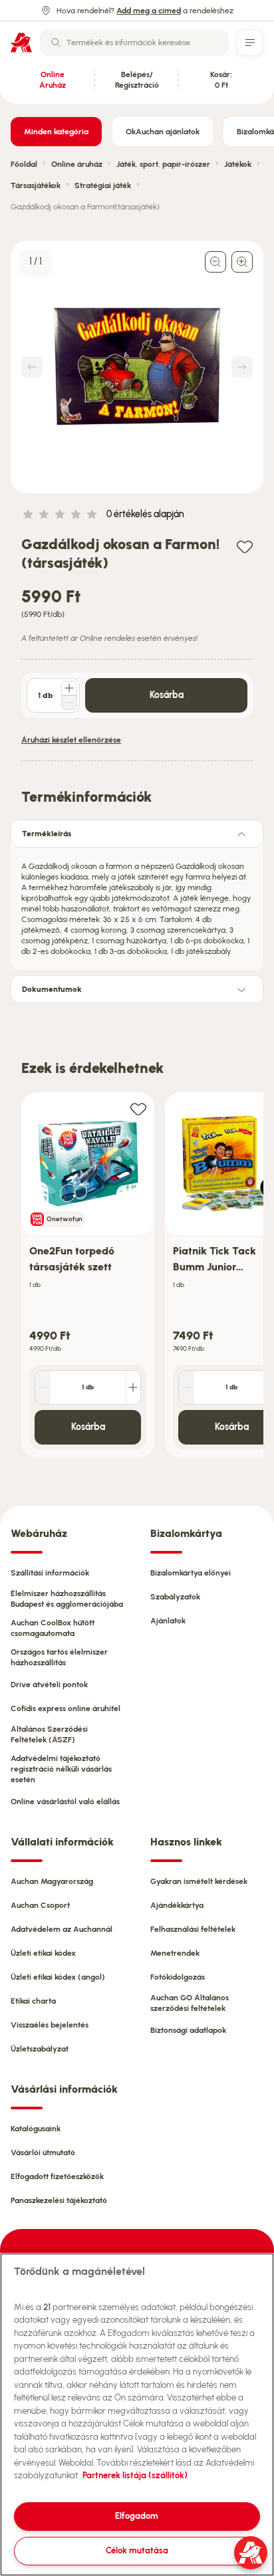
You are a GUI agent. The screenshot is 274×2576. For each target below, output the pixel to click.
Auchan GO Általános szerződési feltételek (190, 2003)
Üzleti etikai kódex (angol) (58, 1977)
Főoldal (24, 164)
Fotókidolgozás (178, 1977)
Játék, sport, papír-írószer (163, 164)
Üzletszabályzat (40, 2049)
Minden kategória (56, 132)
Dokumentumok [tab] (52, 989)
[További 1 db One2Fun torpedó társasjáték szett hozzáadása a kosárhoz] (133, 1387)
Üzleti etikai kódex (43, 1953)
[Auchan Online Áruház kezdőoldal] (21, 43)
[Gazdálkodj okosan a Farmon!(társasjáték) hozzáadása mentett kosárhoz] (245, 546)
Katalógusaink (36, 2129)
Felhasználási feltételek (193, 1929)
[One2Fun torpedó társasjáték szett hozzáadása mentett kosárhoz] (138, 1109)
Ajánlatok (168, 1621)
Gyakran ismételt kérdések (199, 1881)
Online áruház (77, 164)
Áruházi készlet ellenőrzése (71, 740)
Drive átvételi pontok (49, 1685)
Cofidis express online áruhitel (66, 1708)
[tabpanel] (137, 905)
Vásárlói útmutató (43, 2153)
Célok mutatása (137, 2550)
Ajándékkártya (177, 1905)
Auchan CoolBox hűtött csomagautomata (53, 1628)
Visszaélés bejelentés (50, 2025)
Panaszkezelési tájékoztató (59, 2200)
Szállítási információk (50, 1573)
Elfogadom (137, 2516)
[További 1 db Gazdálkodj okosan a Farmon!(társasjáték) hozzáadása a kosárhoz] (69, 688)
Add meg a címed (149, 11)
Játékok (238, 164)
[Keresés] (56, 43)
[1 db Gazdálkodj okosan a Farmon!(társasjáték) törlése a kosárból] (69, 703)
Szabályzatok (175, 1597)
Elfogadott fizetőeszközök (57, 2176)
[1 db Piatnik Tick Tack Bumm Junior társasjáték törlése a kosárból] (186, 1387)
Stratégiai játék (103, 185)
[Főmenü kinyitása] (250, 43)
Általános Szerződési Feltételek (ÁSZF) (49, 1734)
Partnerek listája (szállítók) (135, 2475)
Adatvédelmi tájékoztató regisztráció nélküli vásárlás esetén (61, 1769)
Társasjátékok (36, 185)
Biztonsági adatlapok (188, 2030)
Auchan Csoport (40, 1905)
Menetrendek (175, 1953)
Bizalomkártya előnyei (191, 1573)
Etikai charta (33, 2001)
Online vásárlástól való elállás (65, 1802)
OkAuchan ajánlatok (163, 132)
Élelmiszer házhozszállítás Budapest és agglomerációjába (67, 1599)
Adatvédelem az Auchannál (62, 1929)
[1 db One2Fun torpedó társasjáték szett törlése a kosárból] (43, 1387)
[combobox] (134, 43)
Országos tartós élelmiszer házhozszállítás (59, 1657)
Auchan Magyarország (52, 1881)
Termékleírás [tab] (47, 834)
